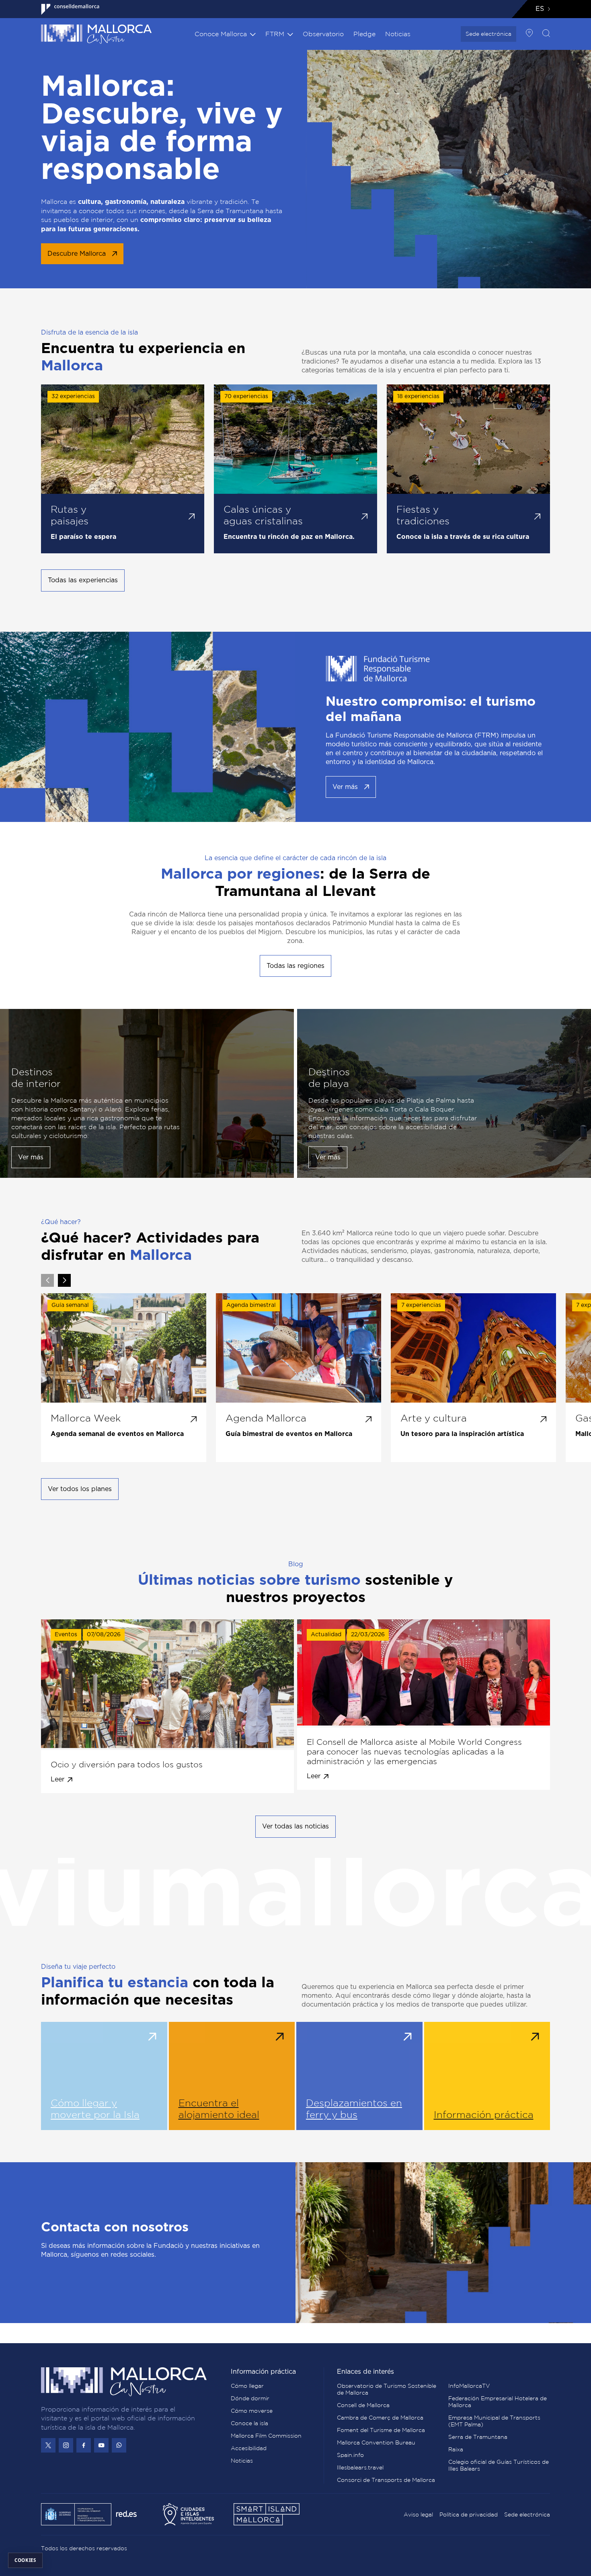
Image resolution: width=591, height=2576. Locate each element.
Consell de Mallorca (363, 2405)
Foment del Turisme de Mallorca (381, 2430)
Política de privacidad (469, 2514)
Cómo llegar (247, 2386)
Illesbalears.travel (360, 2467)
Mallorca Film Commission (266, 2436)
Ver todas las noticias (295, 1826)
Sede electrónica (488, 34)
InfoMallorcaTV (469, 2386)
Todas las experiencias (83, 580)
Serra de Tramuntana (478, 2437)
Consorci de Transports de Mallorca (386, 2480)
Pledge (364, 34)
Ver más (345, 787)
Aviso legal (418, 2514)
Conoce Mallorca (221, 34)
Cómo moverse (252, 2411)
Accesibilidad (249, 2448)
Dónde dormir (250, 2398)
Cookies (25, 2560)
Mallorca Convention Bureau (376, 2442)
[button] (64, 1280)
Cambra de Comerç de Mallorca (380, 2418)
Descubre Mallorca (77, 254)
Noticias (398, 34)
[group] (124, 1378)
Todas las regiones (295, 966)
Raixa (456, 2449)
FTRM (275, 34)
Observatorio (323, 34)
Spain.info (350, 2455)
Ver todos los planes (80, 1489)
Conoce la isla (249, 2423)
